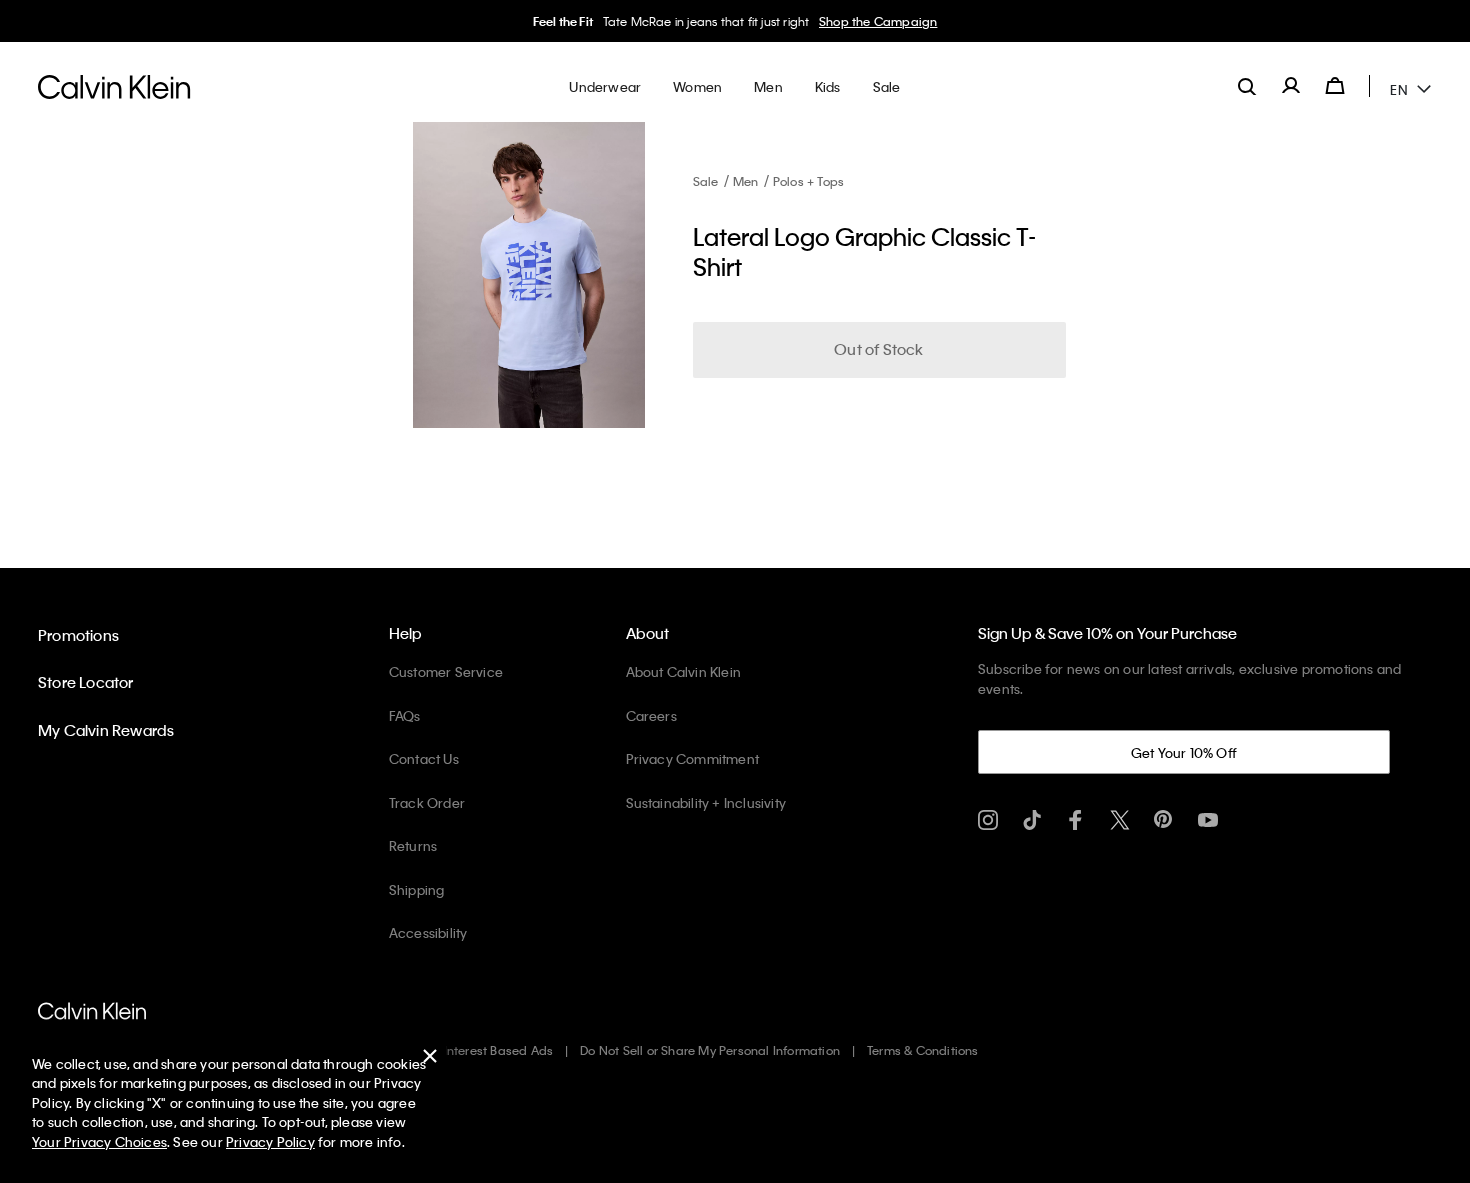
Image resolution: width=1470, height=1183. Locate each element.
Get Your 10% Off (1184, 752)
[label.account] (1291, 86)
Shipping (417, 889)
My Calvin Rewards (106, 730)
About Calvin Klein (684, 671)
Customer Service (446, 671)
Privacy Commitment (693, 758)
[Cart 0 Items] (1335, 86)
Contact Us (424, 758)
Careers (651, 715)
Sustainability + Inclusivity (706, 802)
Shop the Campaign (878, 21)
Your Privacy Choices (99, 1141)
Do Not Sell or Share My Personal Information (710, 1050)
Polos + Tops (808, 181)
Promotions (78, 635)
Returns (413, 845)
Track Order (427, 802)
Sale (706, 181)
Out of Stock (878, 349)
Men (746, 181)
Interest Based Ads (499, 1050)
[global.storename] (114, 86)
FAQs (405, 715)
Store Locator (86, 682)
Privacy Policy (270, 1141)
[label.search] (1247, 86)
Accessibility (428, 932)
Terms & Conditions (923, 1050)
